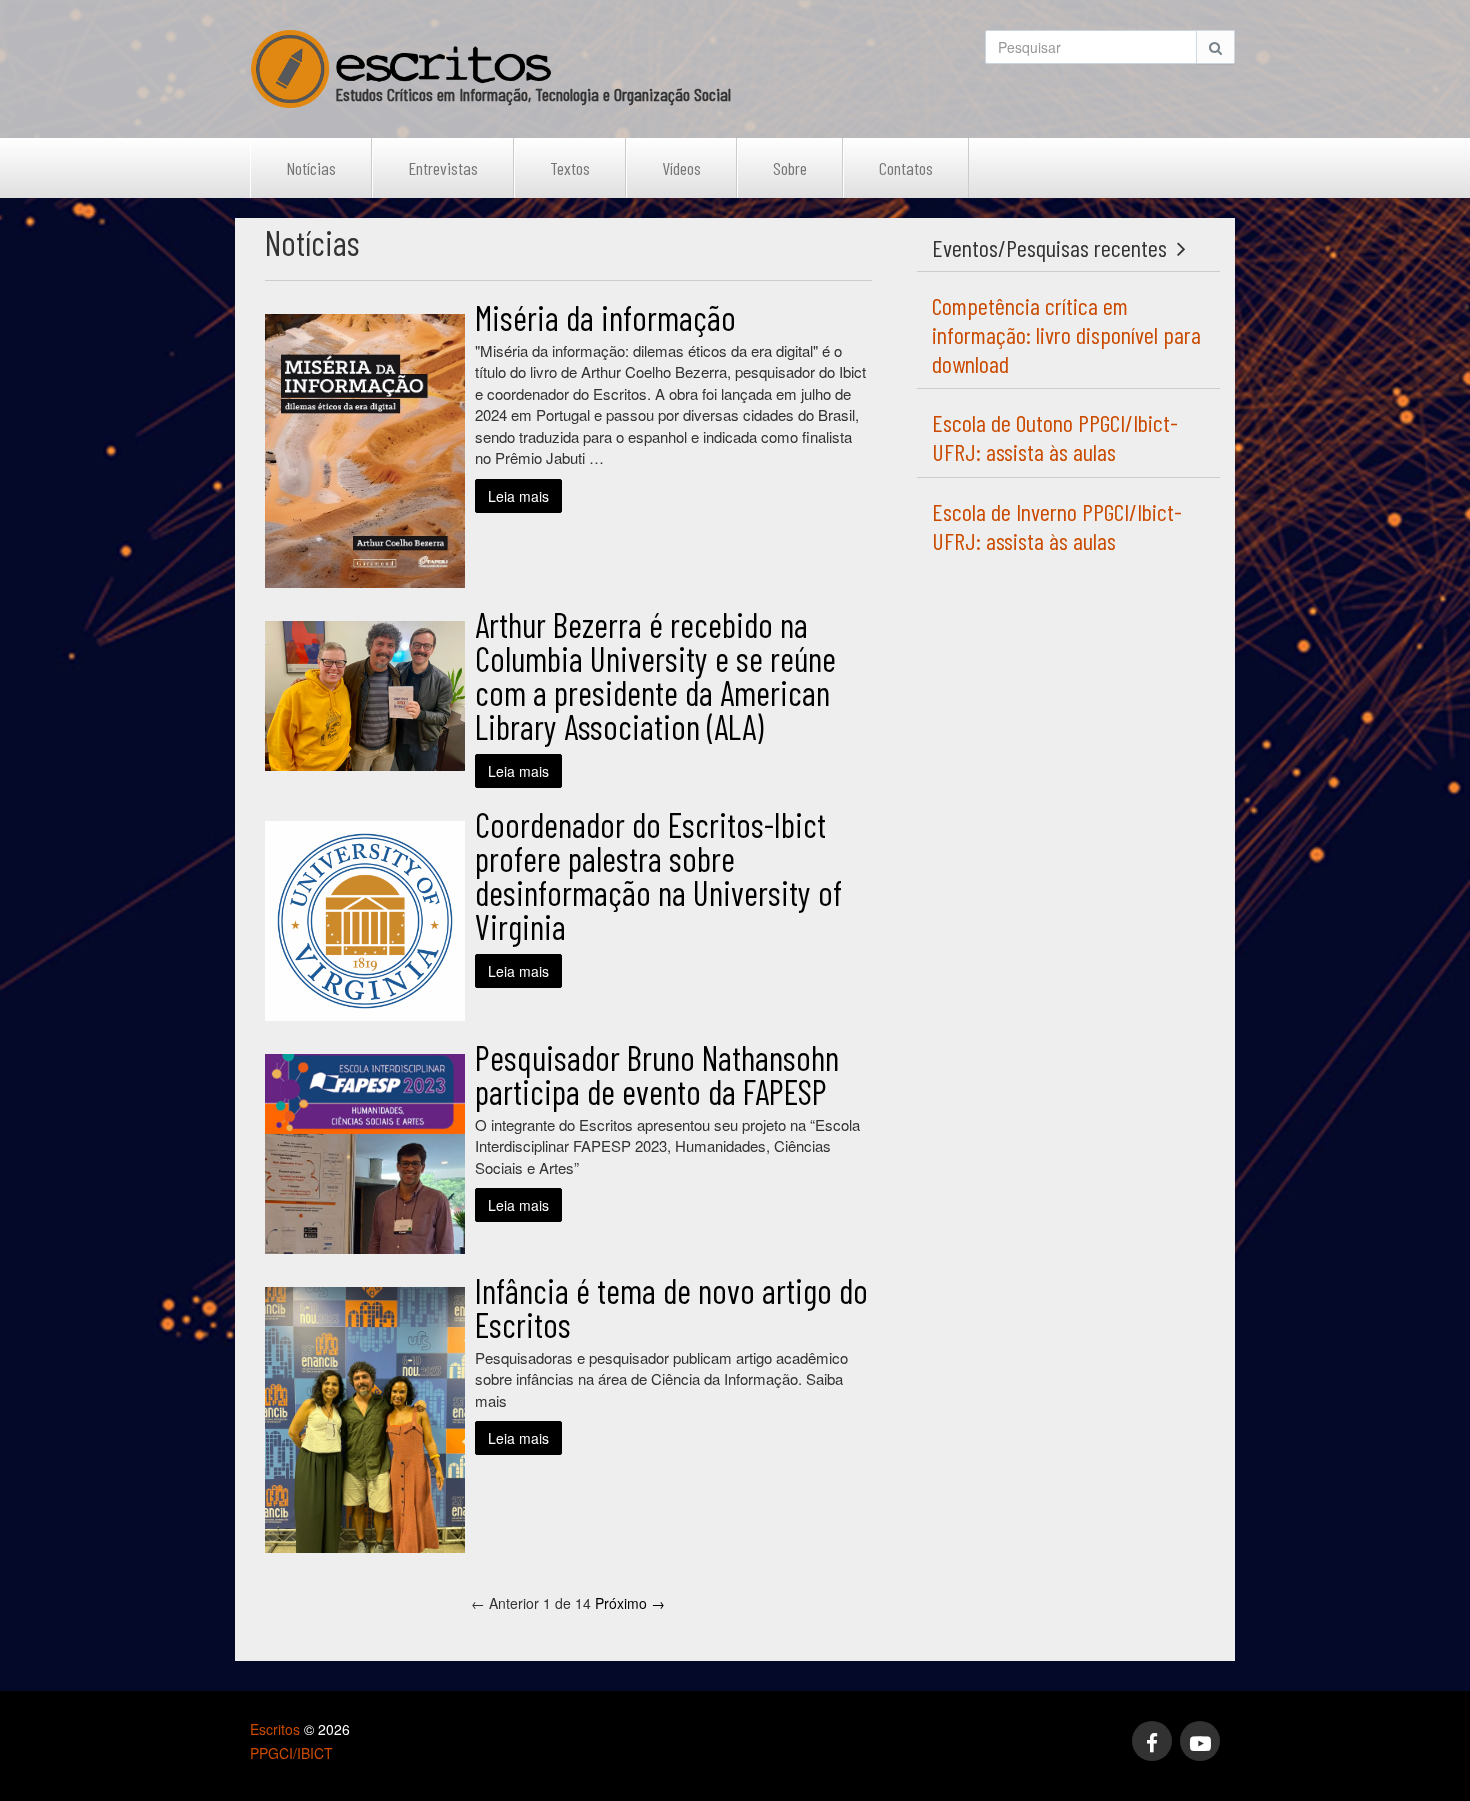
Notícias (311, 168)
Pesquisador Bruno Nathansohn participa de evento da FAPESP (657, 1074)
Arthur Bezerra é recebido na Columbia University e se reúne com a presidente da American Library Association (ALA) (655, 675)
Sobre (790, 168)
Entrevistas (443, 168)
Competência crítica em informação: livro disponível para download (1066, 334)
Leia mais (518, 496)
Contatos (906, 168)
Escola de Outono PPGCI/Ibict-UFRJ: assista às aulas (1055, 437)
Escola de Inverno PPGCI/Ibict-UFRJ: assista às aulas (1057, 526)
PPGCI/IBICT (291, 1753)
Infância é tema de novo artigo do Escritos (671, 1307)
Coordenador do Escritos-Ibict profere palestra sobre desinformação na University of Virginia (658, 875)
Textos (570, 168)
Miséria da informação (605, 317)
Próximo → (630, 1603)
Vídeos (681, 168)
